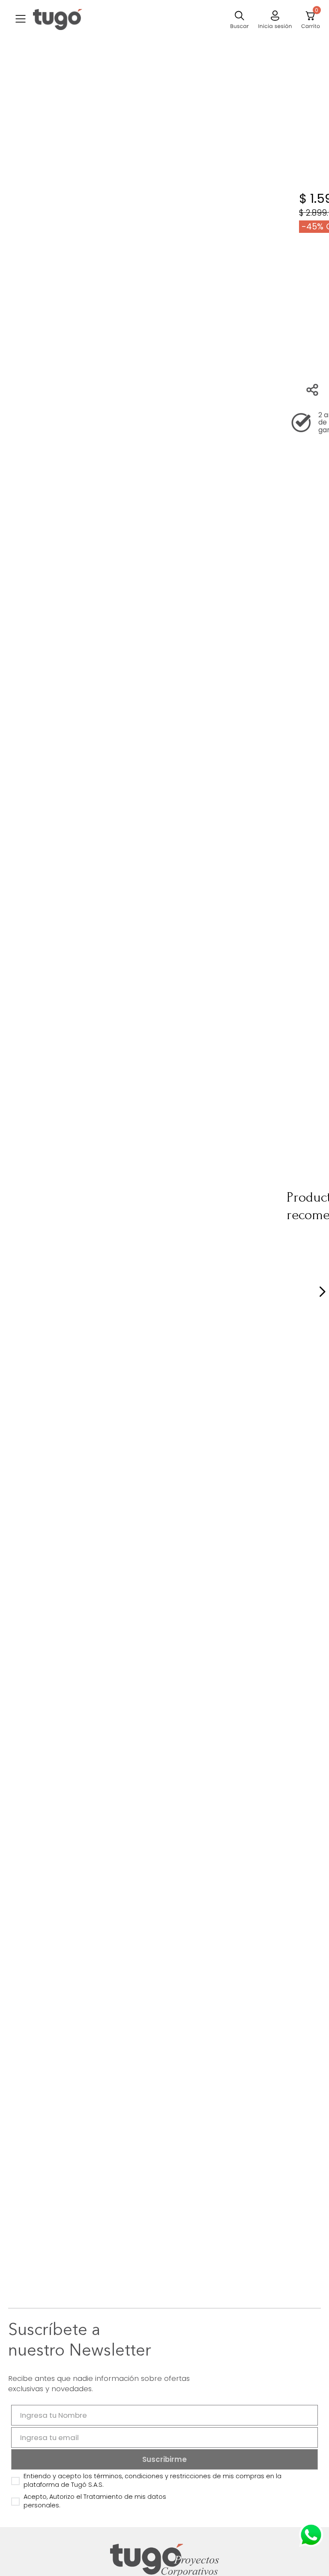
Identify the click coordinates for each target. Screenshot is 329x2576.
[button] (21, 20)
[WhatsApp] (311, 2535)
